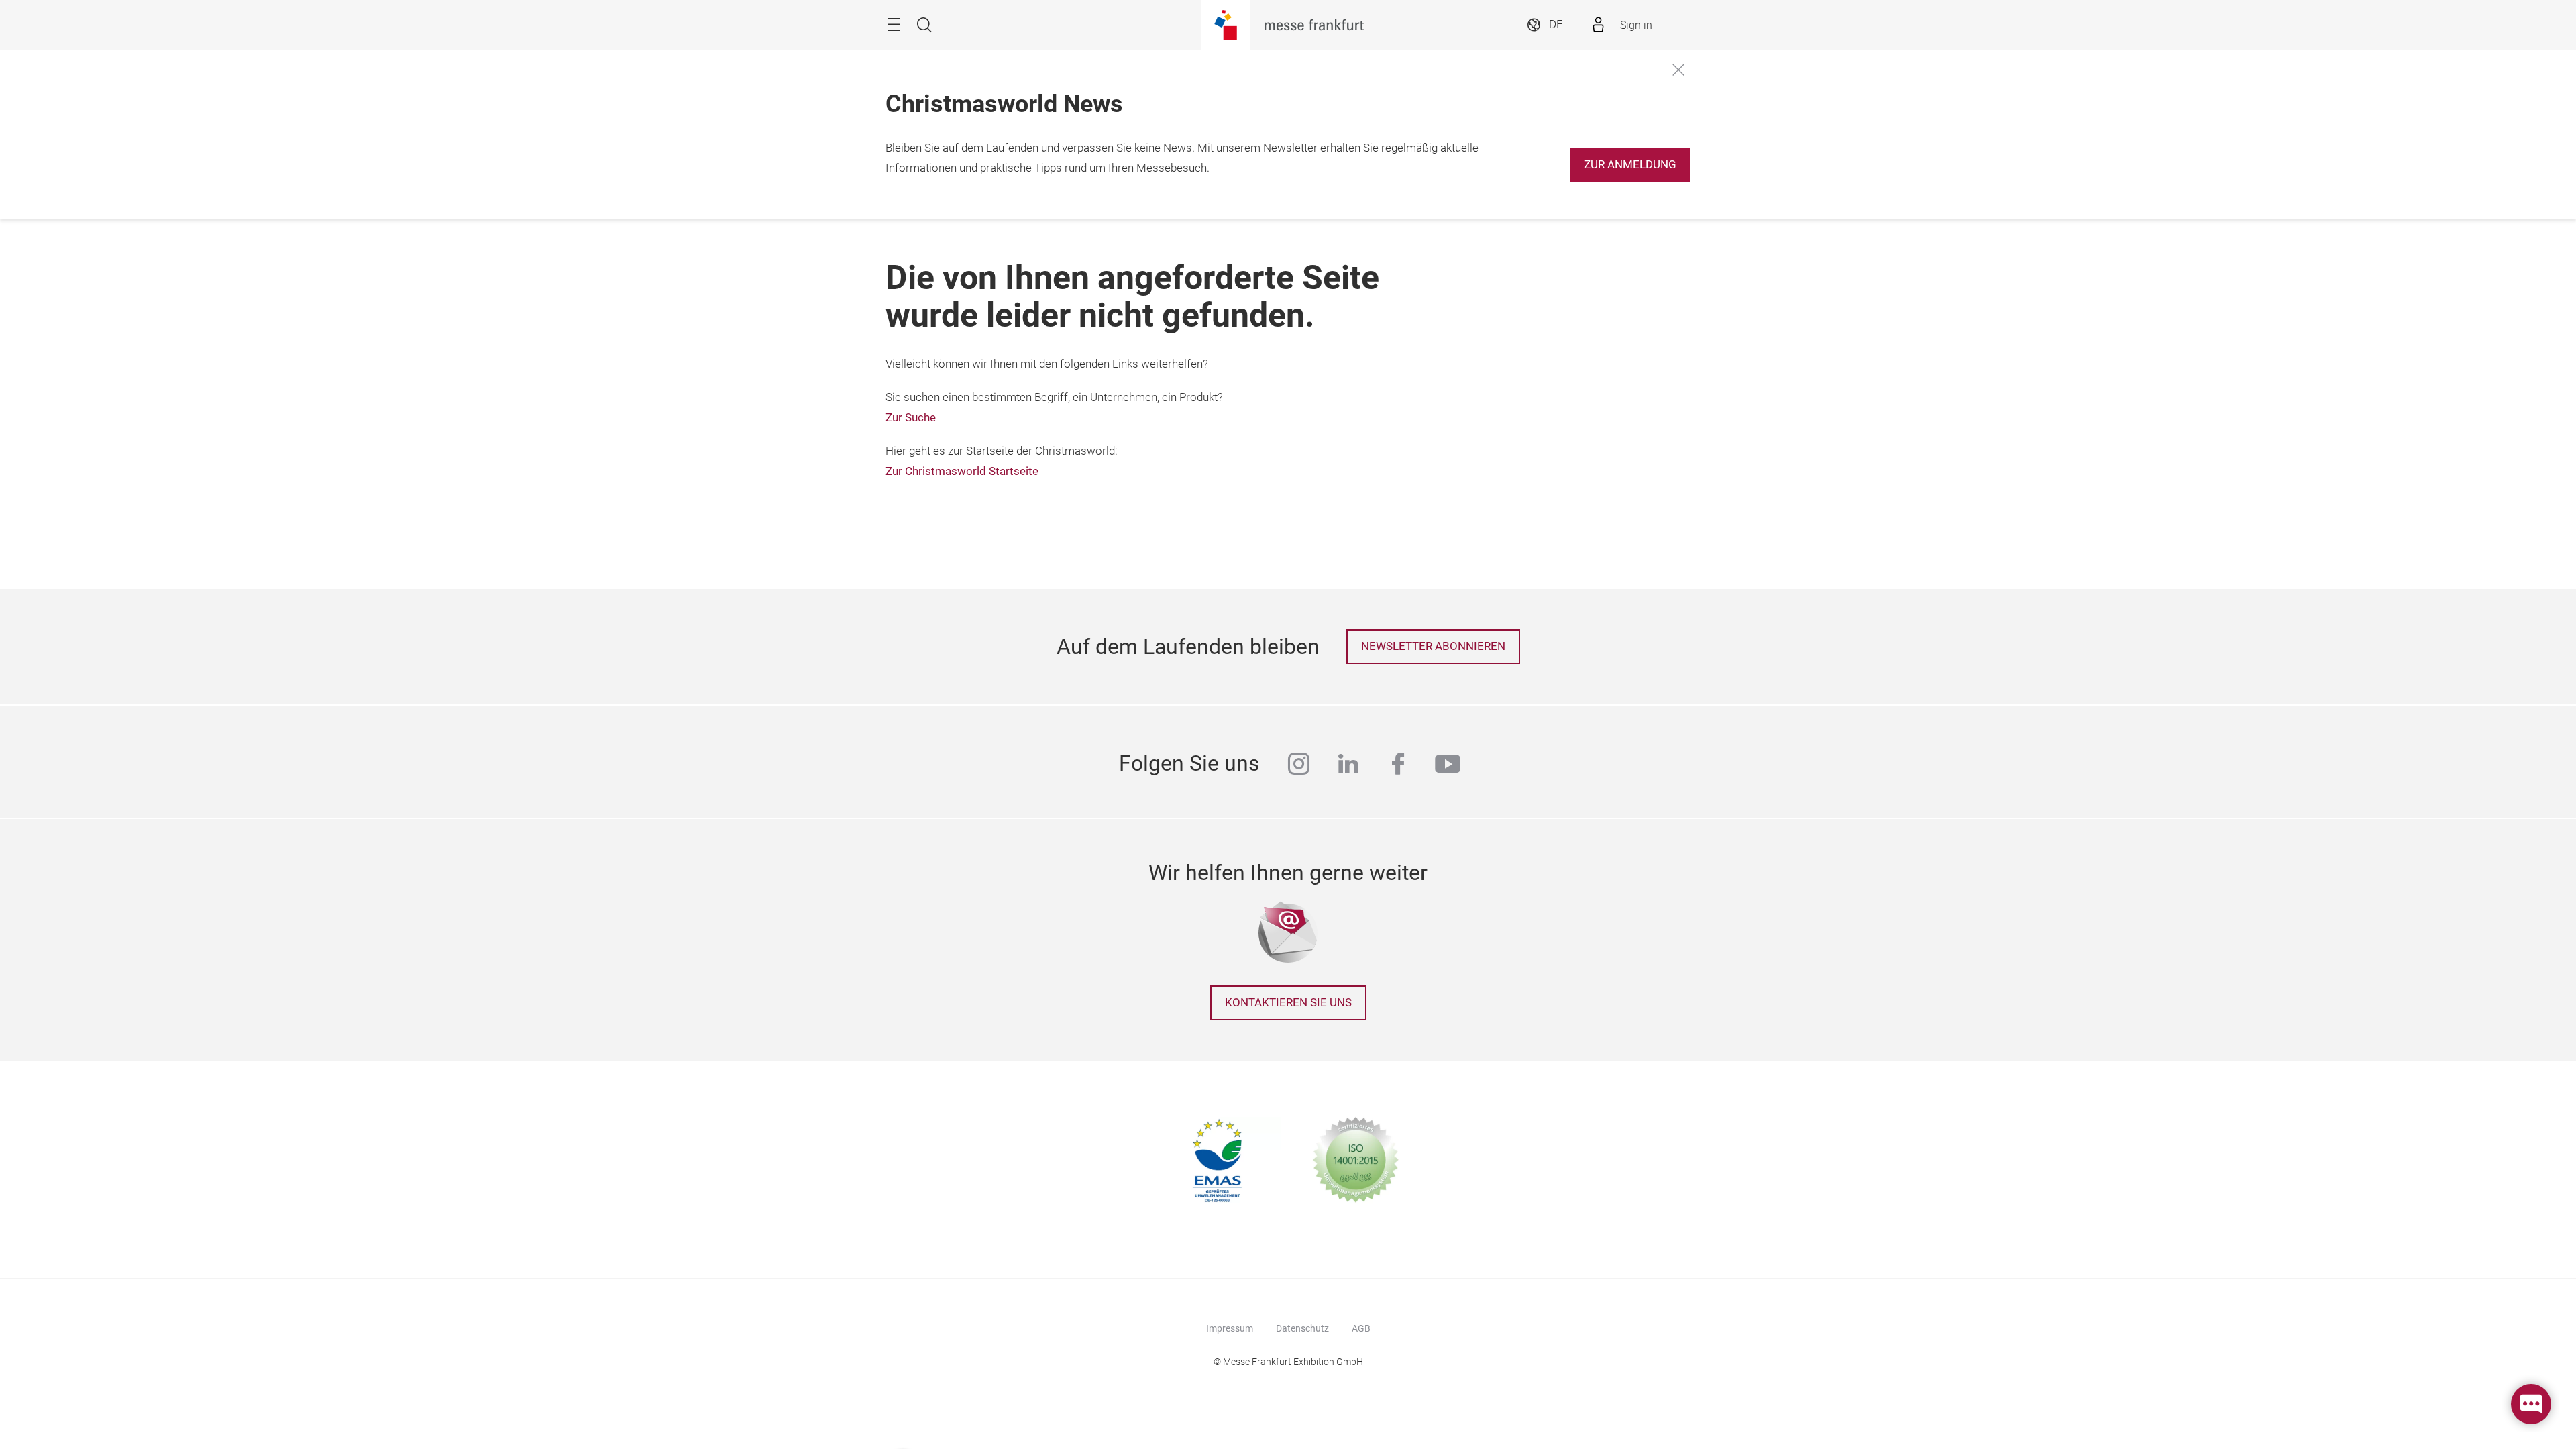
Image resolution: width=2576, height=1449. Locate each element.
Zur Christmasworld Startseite (962, 471)
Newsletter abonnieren (1433, 646)
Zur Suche (911, 418)
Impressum (1230, 1328)
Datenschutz (1302, 1328)
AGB (1361, 1328)
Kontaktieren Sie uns (1288, 1003)
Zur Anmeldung (1630, 165)
